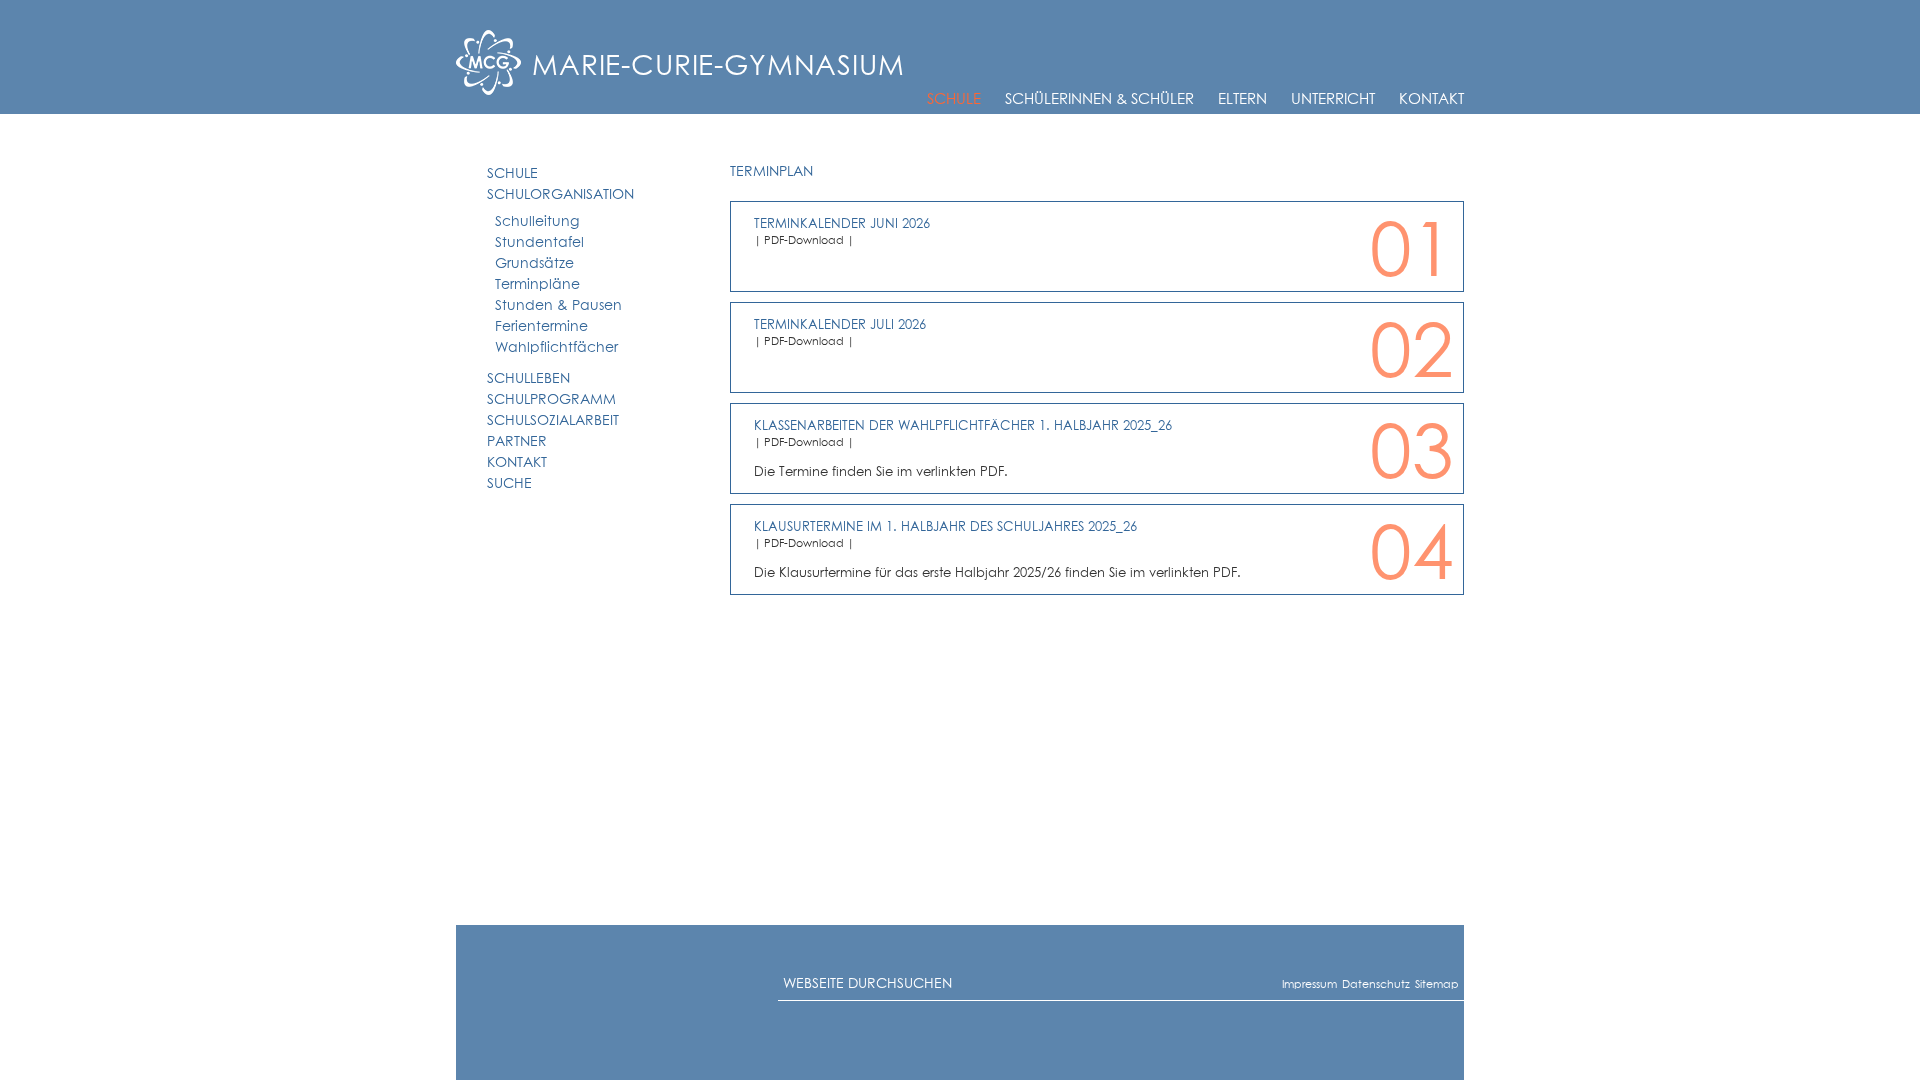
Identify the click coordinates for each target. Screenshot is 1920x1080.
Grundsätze (534, 264)
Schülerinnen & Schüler (1099, 99)
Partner (517, 442)
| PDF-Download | (804, 240)
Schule (954, 99)
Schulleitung (537, 222)
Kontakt (1431, 99)
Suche (509, 484)
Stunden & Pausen (558, 306)
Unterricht (1333, 99)
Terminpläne (537, 285)
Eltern (1242, 99)
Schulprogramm (551, 400)
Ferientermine (541, 327)
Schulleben (528, 379)
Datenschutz (1351, 984)
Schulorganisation (560, 195)
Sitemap (1421, 984)
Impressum (1289, 984)
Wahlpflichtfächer (556, 348)
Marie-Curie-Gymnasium (718, 67)
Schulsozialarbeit (553, 421)
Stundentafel (539, 243)
